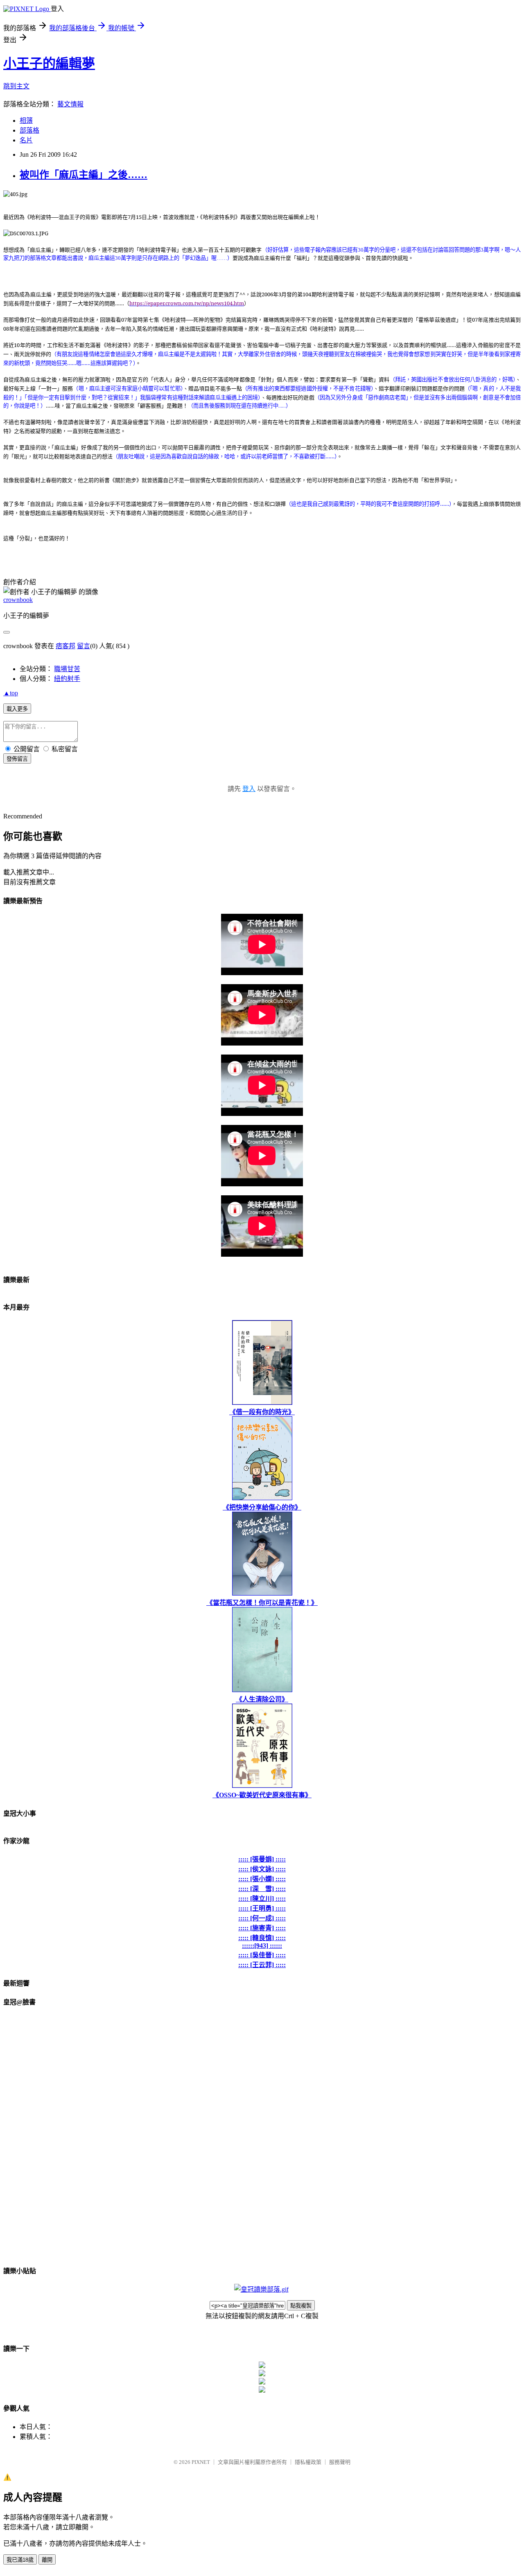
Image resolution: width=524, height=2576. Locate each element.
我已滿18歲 (20, 2560)
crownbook (18, 600)
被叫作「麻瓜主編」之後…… (84, 175)
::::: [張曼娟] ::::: (262, 1859)
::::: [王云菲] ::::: (262, 1965)
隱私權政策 (308, 2462)
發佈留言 (17, 759)
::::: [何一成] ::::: (262, 1918)
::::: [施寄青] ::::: (262, 1928)
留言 (84, 646)
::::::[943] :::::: (262, 1946)
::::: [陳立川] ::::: (262, 1899)
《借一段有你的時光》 (262, 1412)
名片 (26, 140)
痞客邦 (65, 646)
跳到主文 (16, 86)
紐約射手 (67, 679)
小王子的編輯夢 (49, 63)
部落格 (29, 130)
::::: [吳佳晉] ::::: (262, 1955)
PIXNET (201, 2462)
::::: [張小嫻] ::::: (262, 1879)
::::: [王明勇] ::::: (262, 1908)
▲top (11, 693)
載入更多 (17, 709)
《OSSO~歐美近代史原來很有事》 (262, 1795)
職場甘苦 (67, 669)
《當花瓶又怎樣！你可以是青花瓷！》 (262, 1603)
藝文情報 (70, 104)
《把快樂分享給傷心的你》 (262, 1507)
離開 (47, 2560)
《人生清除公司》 (262, 1699)
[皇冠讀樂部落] (261, 2289)
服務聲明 (340, 2462)
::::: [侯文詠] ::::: (262, 1869)
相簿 (26, 121)
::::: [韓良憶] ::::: (262, 1938)
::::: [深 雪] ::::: (262, 1889)
